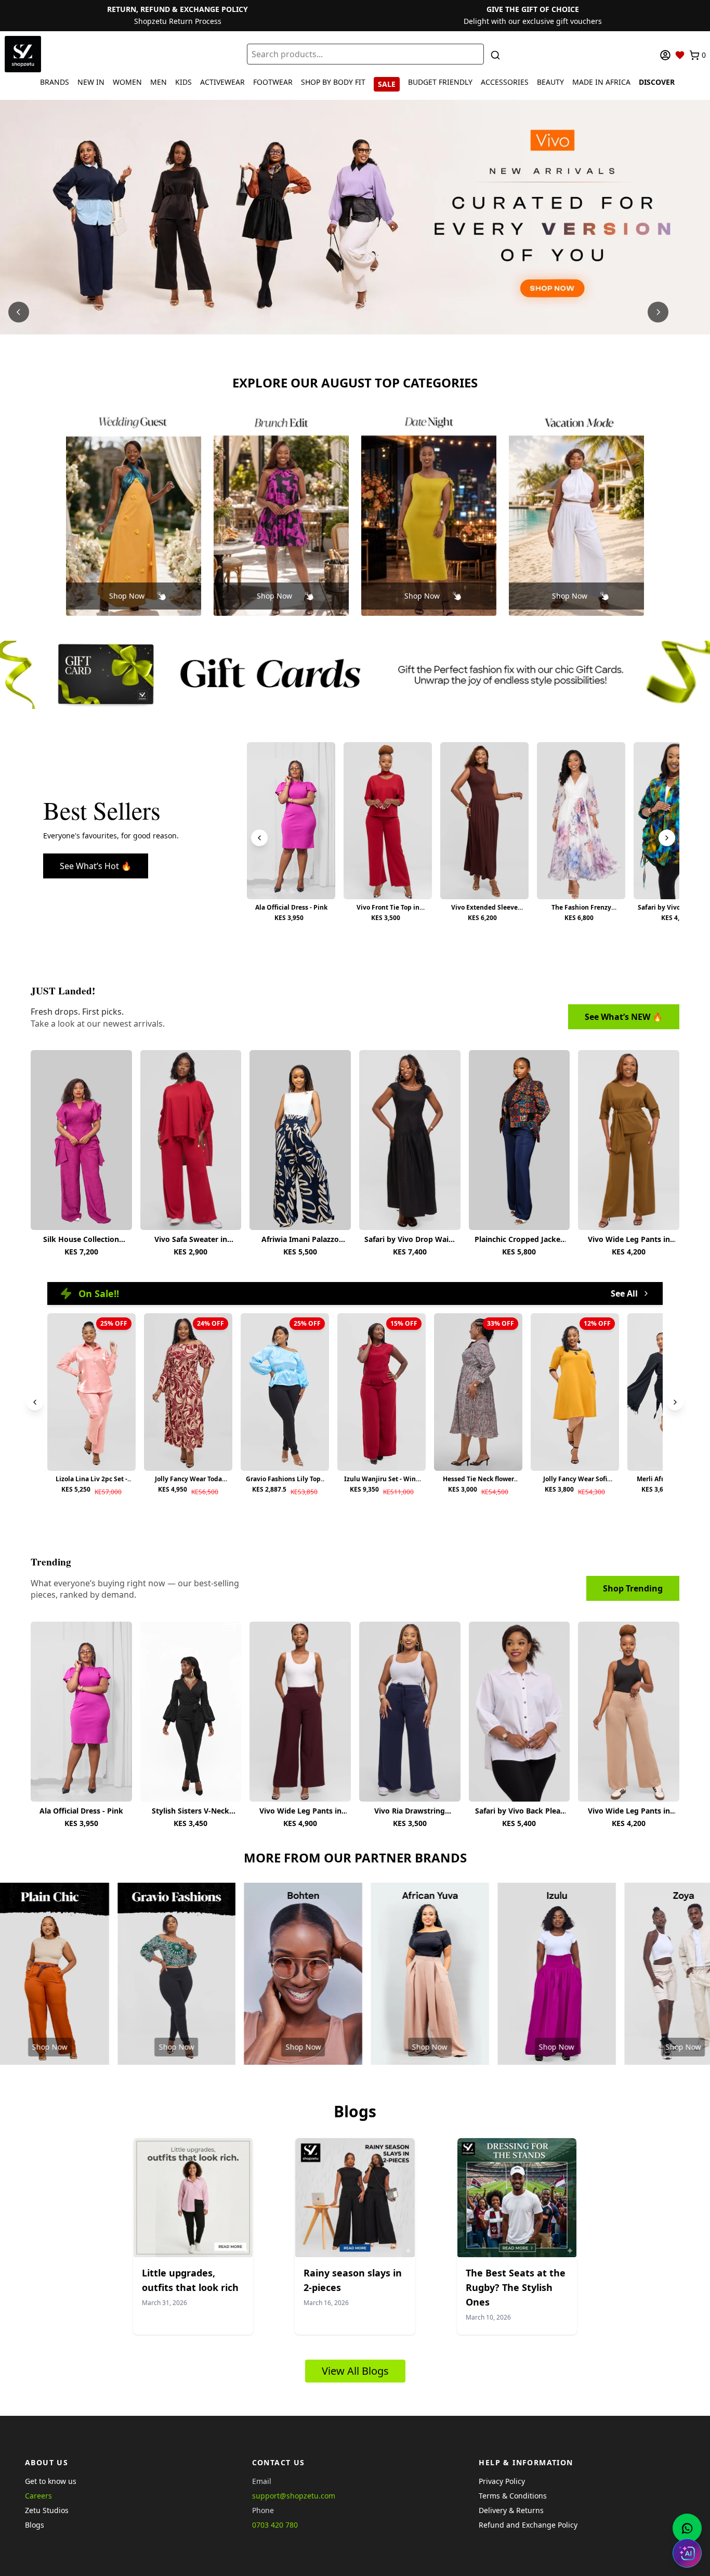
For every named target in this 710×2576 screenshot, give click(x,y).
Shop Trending (633, 1588)
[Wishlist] (680, 55)
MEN (159, 82)
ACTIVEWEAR (222, 82)
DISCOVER (657, 82)
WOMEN (127, 82)
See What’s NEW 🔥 (624, 1017)
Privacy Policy (502, 2481)
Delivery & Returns (511, 2510)
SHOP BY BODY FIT (333, 82)
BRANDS (55, 82)
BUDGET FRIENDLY (440, 82)
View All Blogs (355, 2371)
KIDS (183, 82)
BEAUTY (550, 82)
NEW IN (91, 82)
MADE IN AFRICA (601, 82)
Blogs (35, 2525)
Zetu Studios (47, 2510)
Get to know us (51, 2481)
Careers (38, 2496)
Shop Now (127, 596)
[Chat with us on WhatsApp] (687, 2528)
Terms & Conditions (513, 2496)
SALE (387, 84)
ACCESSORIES (505, 82)
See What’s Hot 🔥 (96, 866)
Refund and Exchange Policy (528, 2525)
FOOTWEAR (273, 82)
